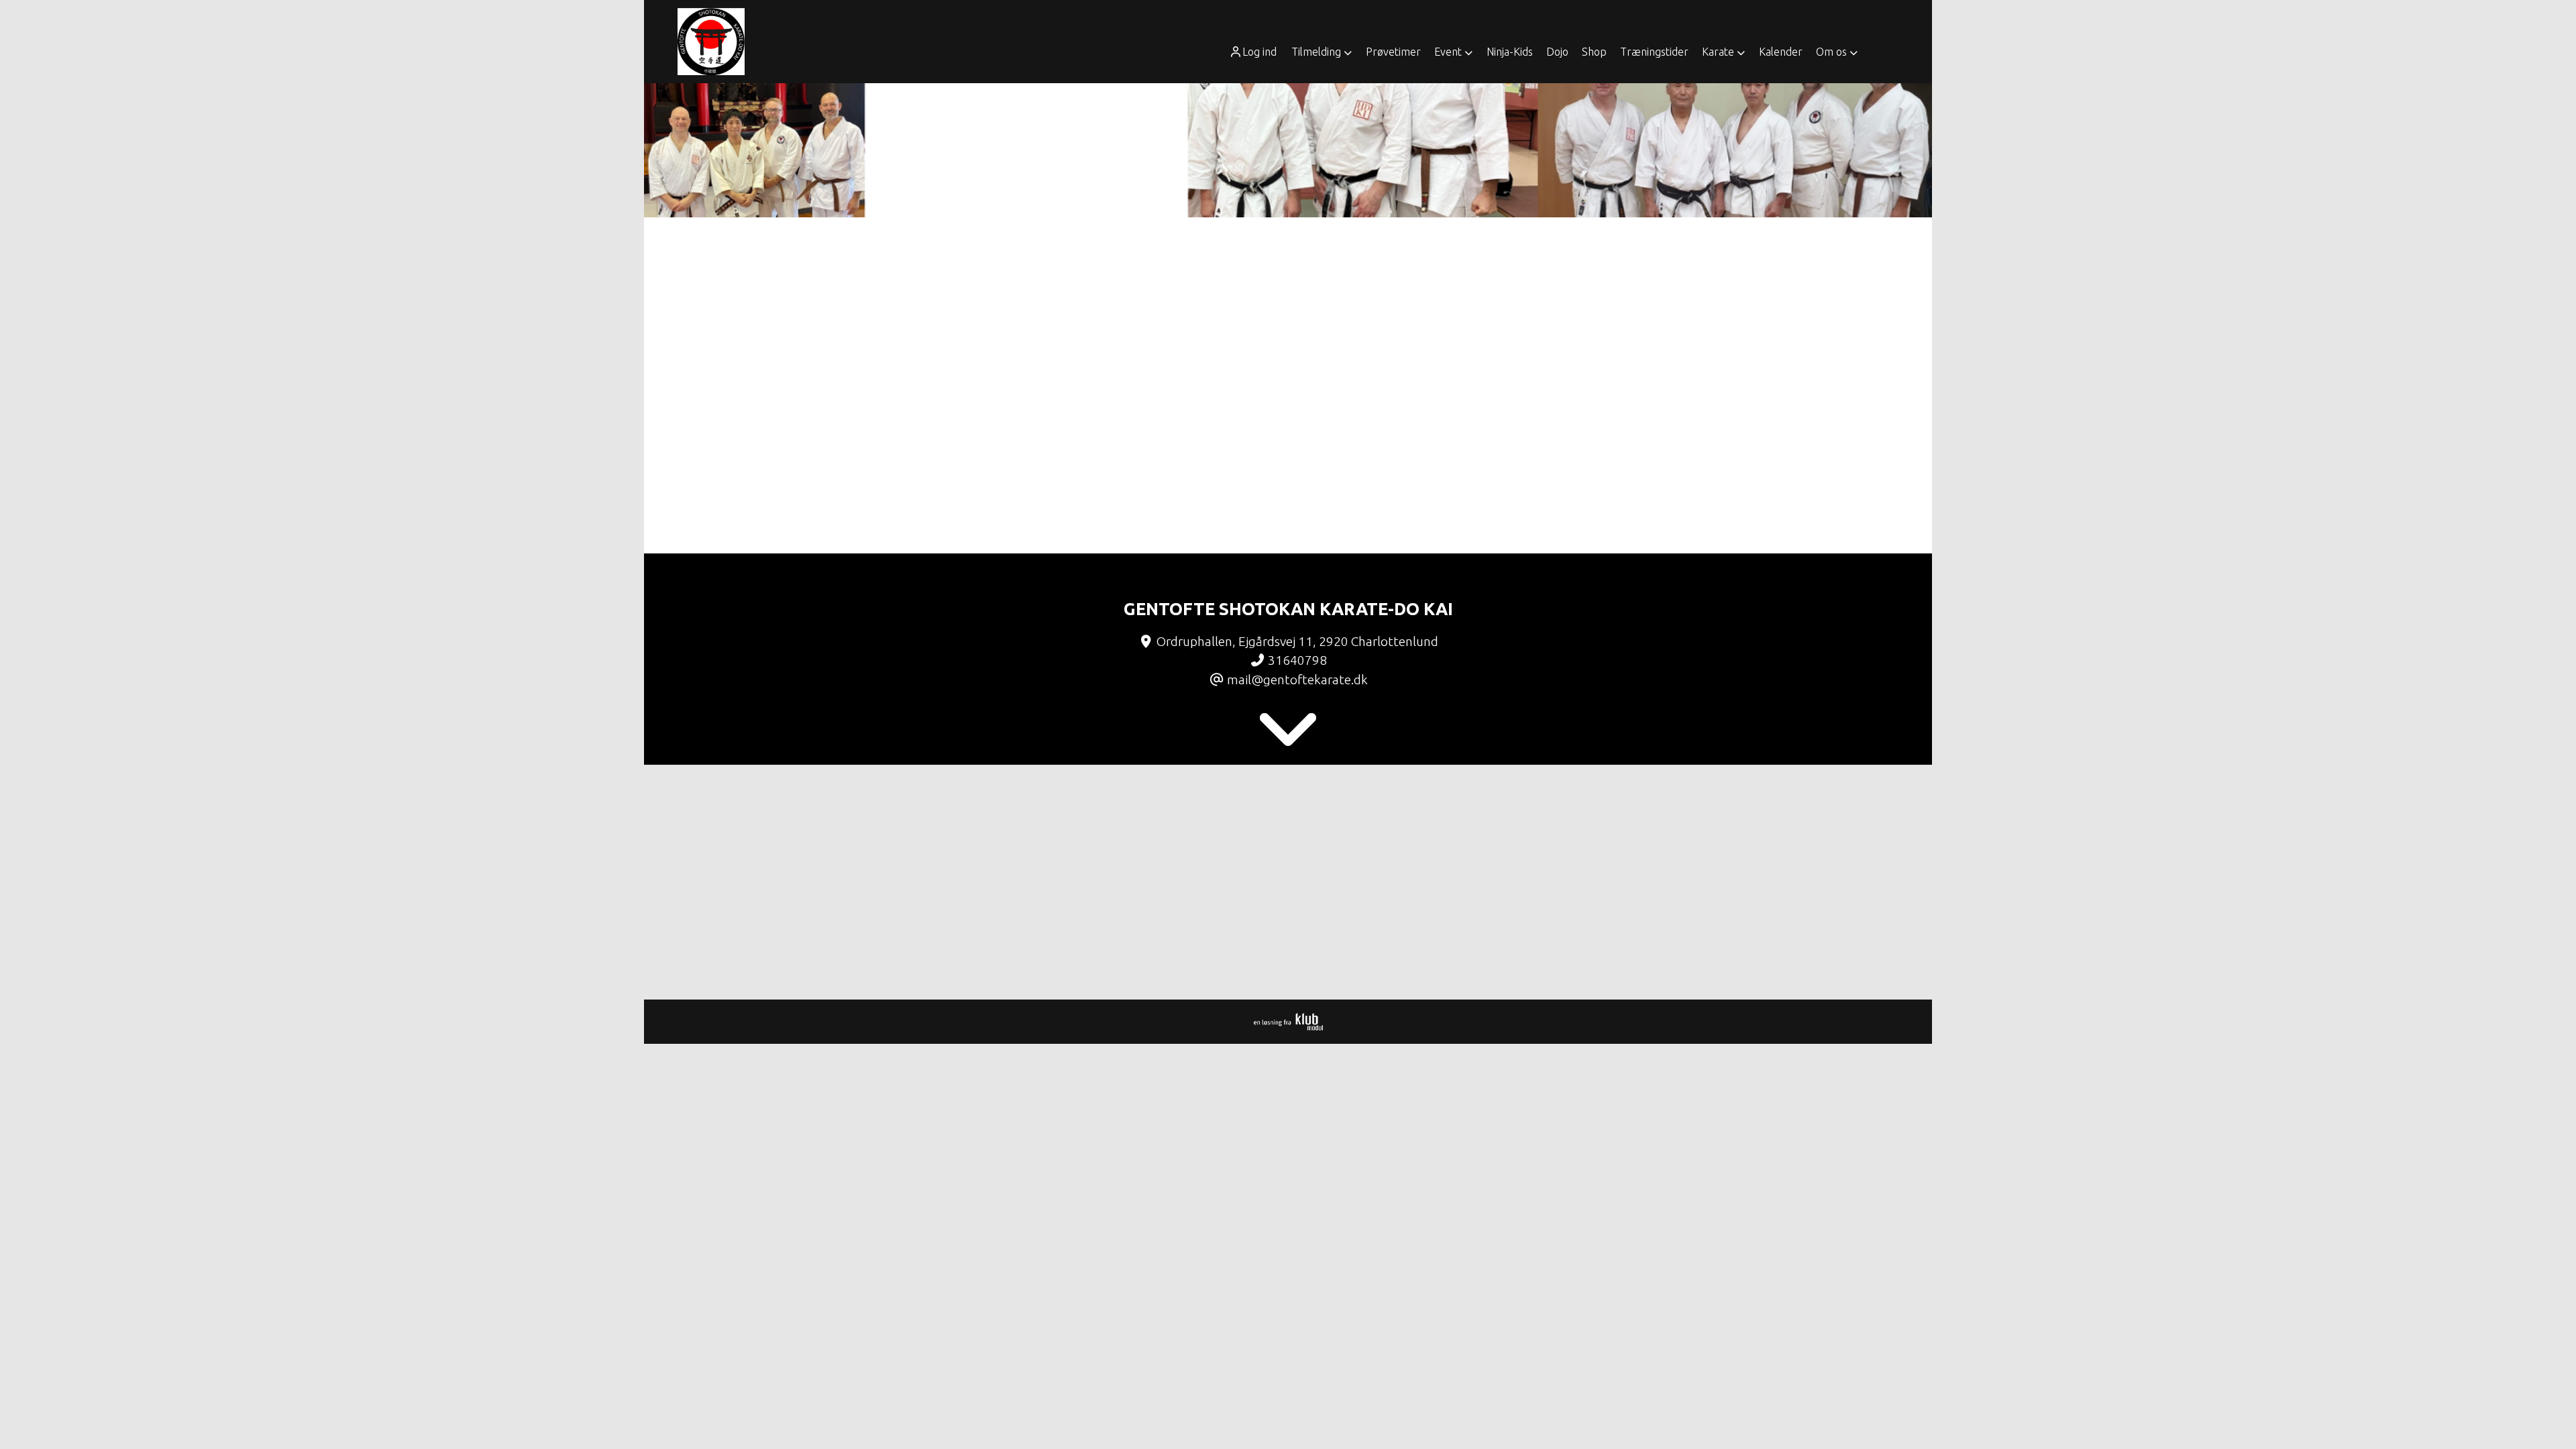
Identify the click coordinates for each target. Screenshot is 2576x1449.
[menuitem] (1257, 52)
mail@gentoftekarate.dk (1297, 680)
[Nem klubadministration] (1288, 1026)
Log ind (1259, 52)
